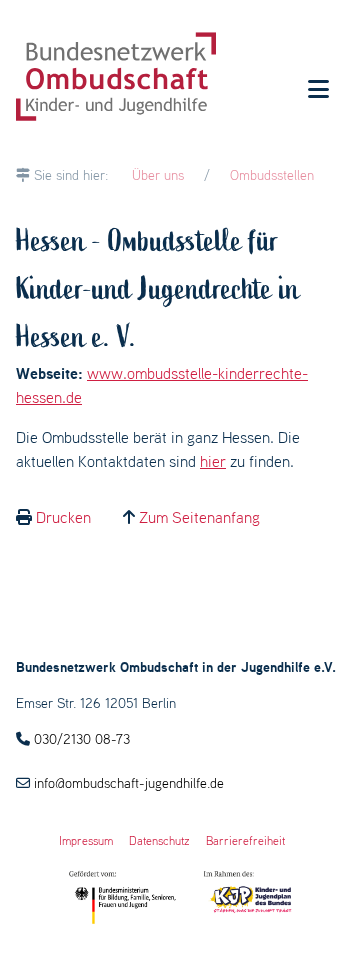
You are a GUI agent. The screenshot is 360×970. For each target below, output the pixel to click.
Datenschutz (159, 840)
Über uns (158, 175)
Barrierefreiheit (245, 840)
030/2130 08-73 (82, 739)
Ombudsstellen (272, 175)
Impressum (86, 840)
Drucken (63, 517)
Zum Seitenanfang (199, 517)
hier (213, 461)
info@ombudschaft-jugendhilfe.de (129, 783)
